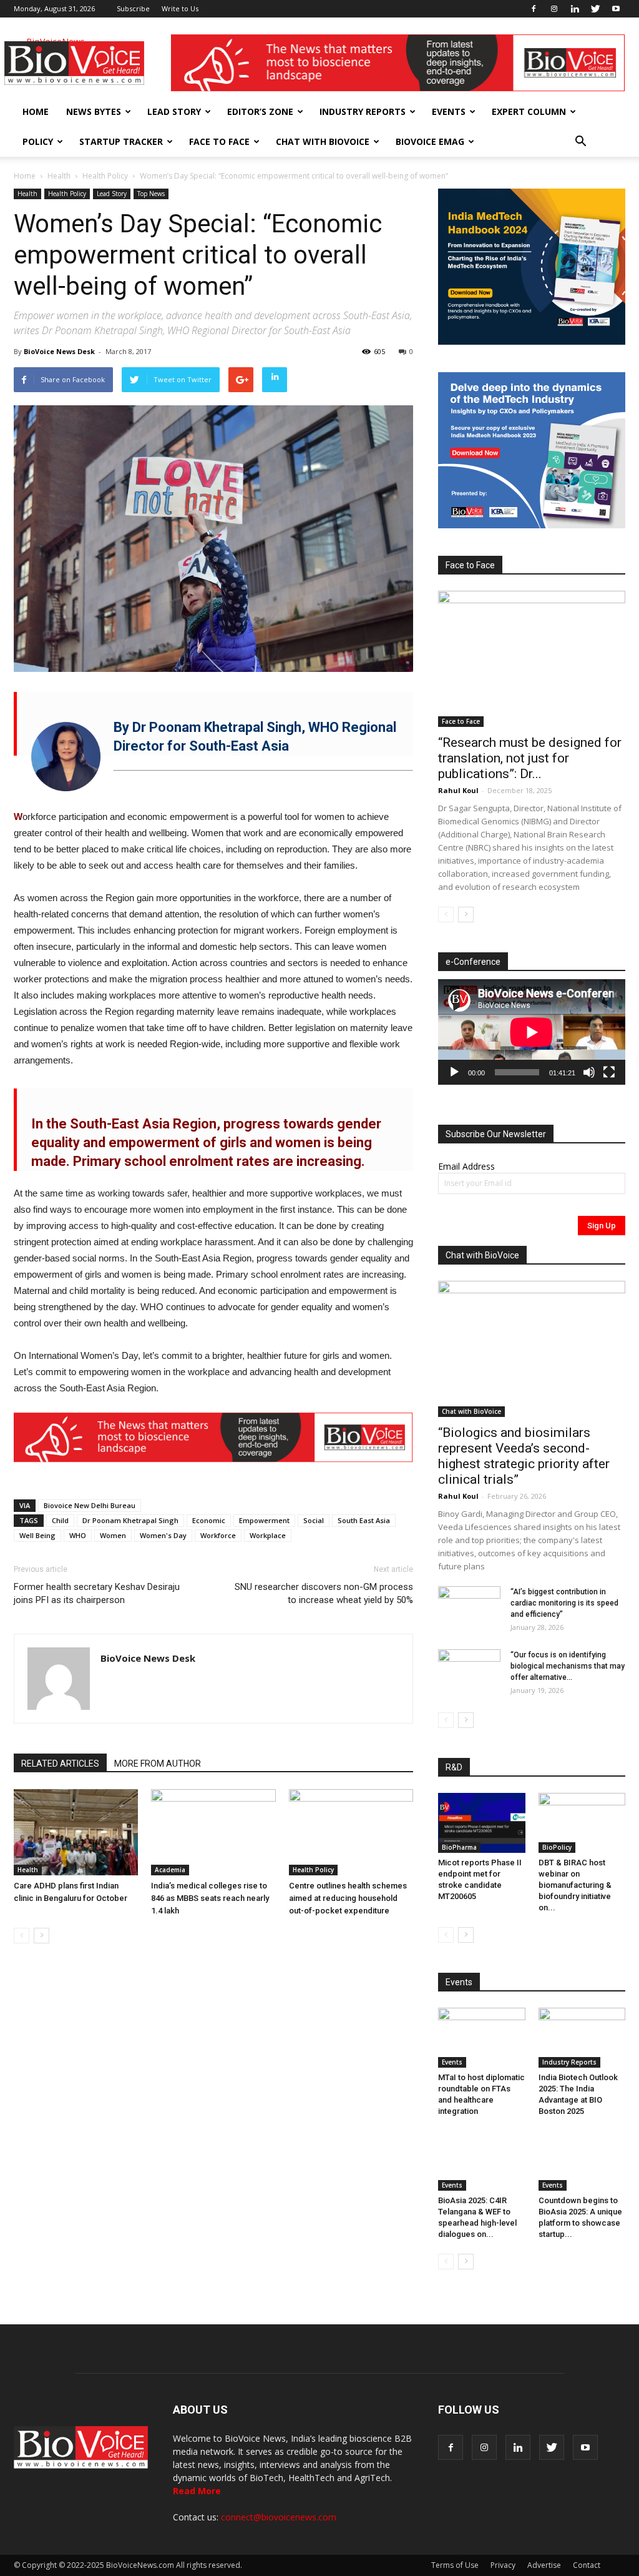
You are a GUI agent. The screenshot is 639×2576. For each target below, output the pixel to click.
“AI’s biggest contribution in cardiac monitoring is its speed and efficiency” (564, 1603)
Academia (170, 1870)
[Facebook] (534, 9)
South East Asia (364, 1520)
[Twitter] (595, 9)
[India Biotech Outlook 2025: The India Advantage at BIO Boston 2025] (582, 2038)
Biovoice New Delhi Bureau (90, 1505)
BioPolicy (557, 1847)
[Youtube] (616, 9)
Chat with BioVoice (323, 141)
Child (60, 1520)
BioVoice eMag (430, 141)
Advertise (544, 2565)
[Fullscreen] (609, 1072)
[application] (532, 1032)
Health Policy (105, 176)
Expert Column (529, 111)
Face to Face (219, 141)
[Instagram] (554, 9)
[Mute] (589, 1072)
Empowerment (264, 1520)
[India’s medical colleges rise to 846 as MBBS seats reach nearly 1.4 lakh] (213, 1832)
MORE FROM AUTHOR (158, 1764)
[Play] (454, 1072)
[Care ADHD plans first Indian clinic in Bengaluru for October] (76, 1832)
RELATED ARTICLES (60, 1764)
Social (314, 1520)
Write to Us (180, 8)
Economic (209, 1520)
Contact (587, 2565)
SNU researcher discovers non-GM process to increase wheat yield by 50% (324, 1593)
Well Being (37, 1535)
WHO (78, 1535)
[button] (580, 142)
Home (36, 111)
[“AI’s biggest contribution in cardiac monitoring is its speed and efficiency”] (469, 1608)
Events (449, 111)
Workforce (218, 1535)
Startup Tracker (121, 141)
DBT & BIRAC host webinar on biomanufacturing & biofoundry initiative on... (575, 1885)
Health (59, 176)
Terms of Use (455, 2565)
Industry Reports (363, 111)
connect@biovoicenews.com (279, 2517)
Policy (38, 141)
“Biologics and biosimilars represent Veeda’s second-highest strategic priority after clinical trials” (524, 1456)
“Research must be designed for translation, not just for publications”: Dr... (530, 758)
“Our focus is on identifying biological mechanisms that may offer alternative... (568, 1666)
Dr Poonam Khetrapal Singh (130, 1520)
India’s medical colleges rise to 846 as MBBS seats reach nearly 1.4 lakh (210, 1898)
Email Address (466, 1166)
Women (113, 1535)
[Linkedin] (575, 9)
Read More (197, 2491)
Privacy (503, 2565)
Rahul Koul (458, 790)
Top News (151, 194)
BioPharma (459, 1847)
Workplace (268, 1535)
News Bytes (94, 111)
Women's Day (163, 1535)
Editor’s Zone (260, 111)
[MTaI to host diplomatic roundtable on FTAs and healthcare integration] (482, 2038)
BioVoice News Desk (59, 351)
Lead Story (174, 111)
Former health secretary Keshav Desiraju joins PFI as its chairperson (97, 1593)
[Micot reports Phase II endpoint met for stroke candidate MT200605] (482, 1823)
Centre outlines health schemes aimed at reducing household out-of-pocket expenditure (348, 1898)
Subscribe (133, 8)
